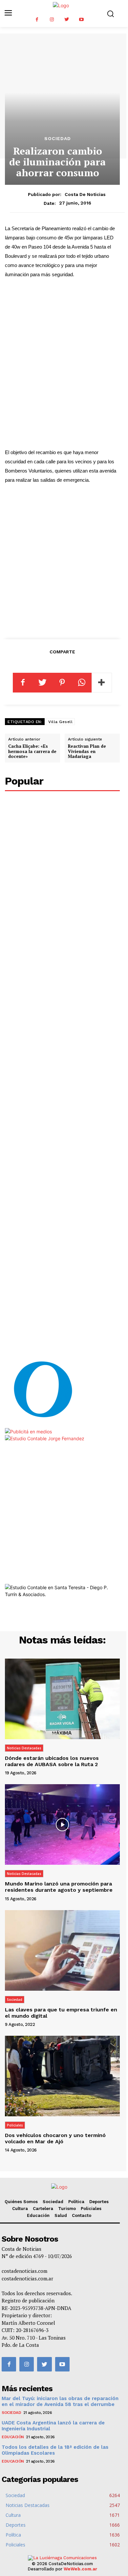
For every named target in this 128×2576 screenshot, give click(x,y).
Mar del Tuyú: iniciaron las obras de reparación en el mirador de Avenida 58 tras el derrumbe (60, 2401)
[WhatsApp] (82, 683)
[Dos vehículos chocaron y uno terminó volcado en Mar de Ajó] (62, 2076)
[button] (110, 14)
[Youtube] (81, 20)
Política (76, 2202)
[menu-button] (8, 13)
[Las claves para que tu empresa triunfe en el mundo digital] (62, 1950)
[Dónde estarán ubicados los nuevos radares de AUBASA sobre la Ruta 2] (62, 1699)
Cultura (20, 2209)
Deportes (99, 2202)
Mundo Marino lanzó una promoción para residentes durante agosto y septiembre (59, 1887)
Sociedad (58, 138)
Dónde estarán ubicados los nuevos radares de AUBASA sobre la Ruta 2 (52, 1761)
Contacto (82, 2215)
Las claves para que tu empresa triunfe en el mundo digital (61, 2013)
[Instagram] (52, 20)
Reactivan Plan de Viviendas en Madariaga (87, 751)
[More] (102, 683)
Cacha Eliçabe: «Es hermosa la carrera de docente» (32, 751)
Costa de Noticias (85, 194)
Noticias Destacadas (24, 1748)
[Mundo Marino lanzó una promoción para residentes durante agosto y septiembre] (62, 1824)
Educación (38, 2215)
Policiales (15, 2125)
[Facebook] (37, 20)
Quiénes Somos (21, 2202)
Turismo (67, 2209)
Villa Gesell (60, 722)
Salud (61, 2215)
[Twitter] (66, 20)
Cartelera (43, 2209)
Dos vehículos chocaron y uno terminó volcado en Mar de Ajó (55, 2138)
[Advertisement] (64, 372)
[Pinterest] (62, 683)
